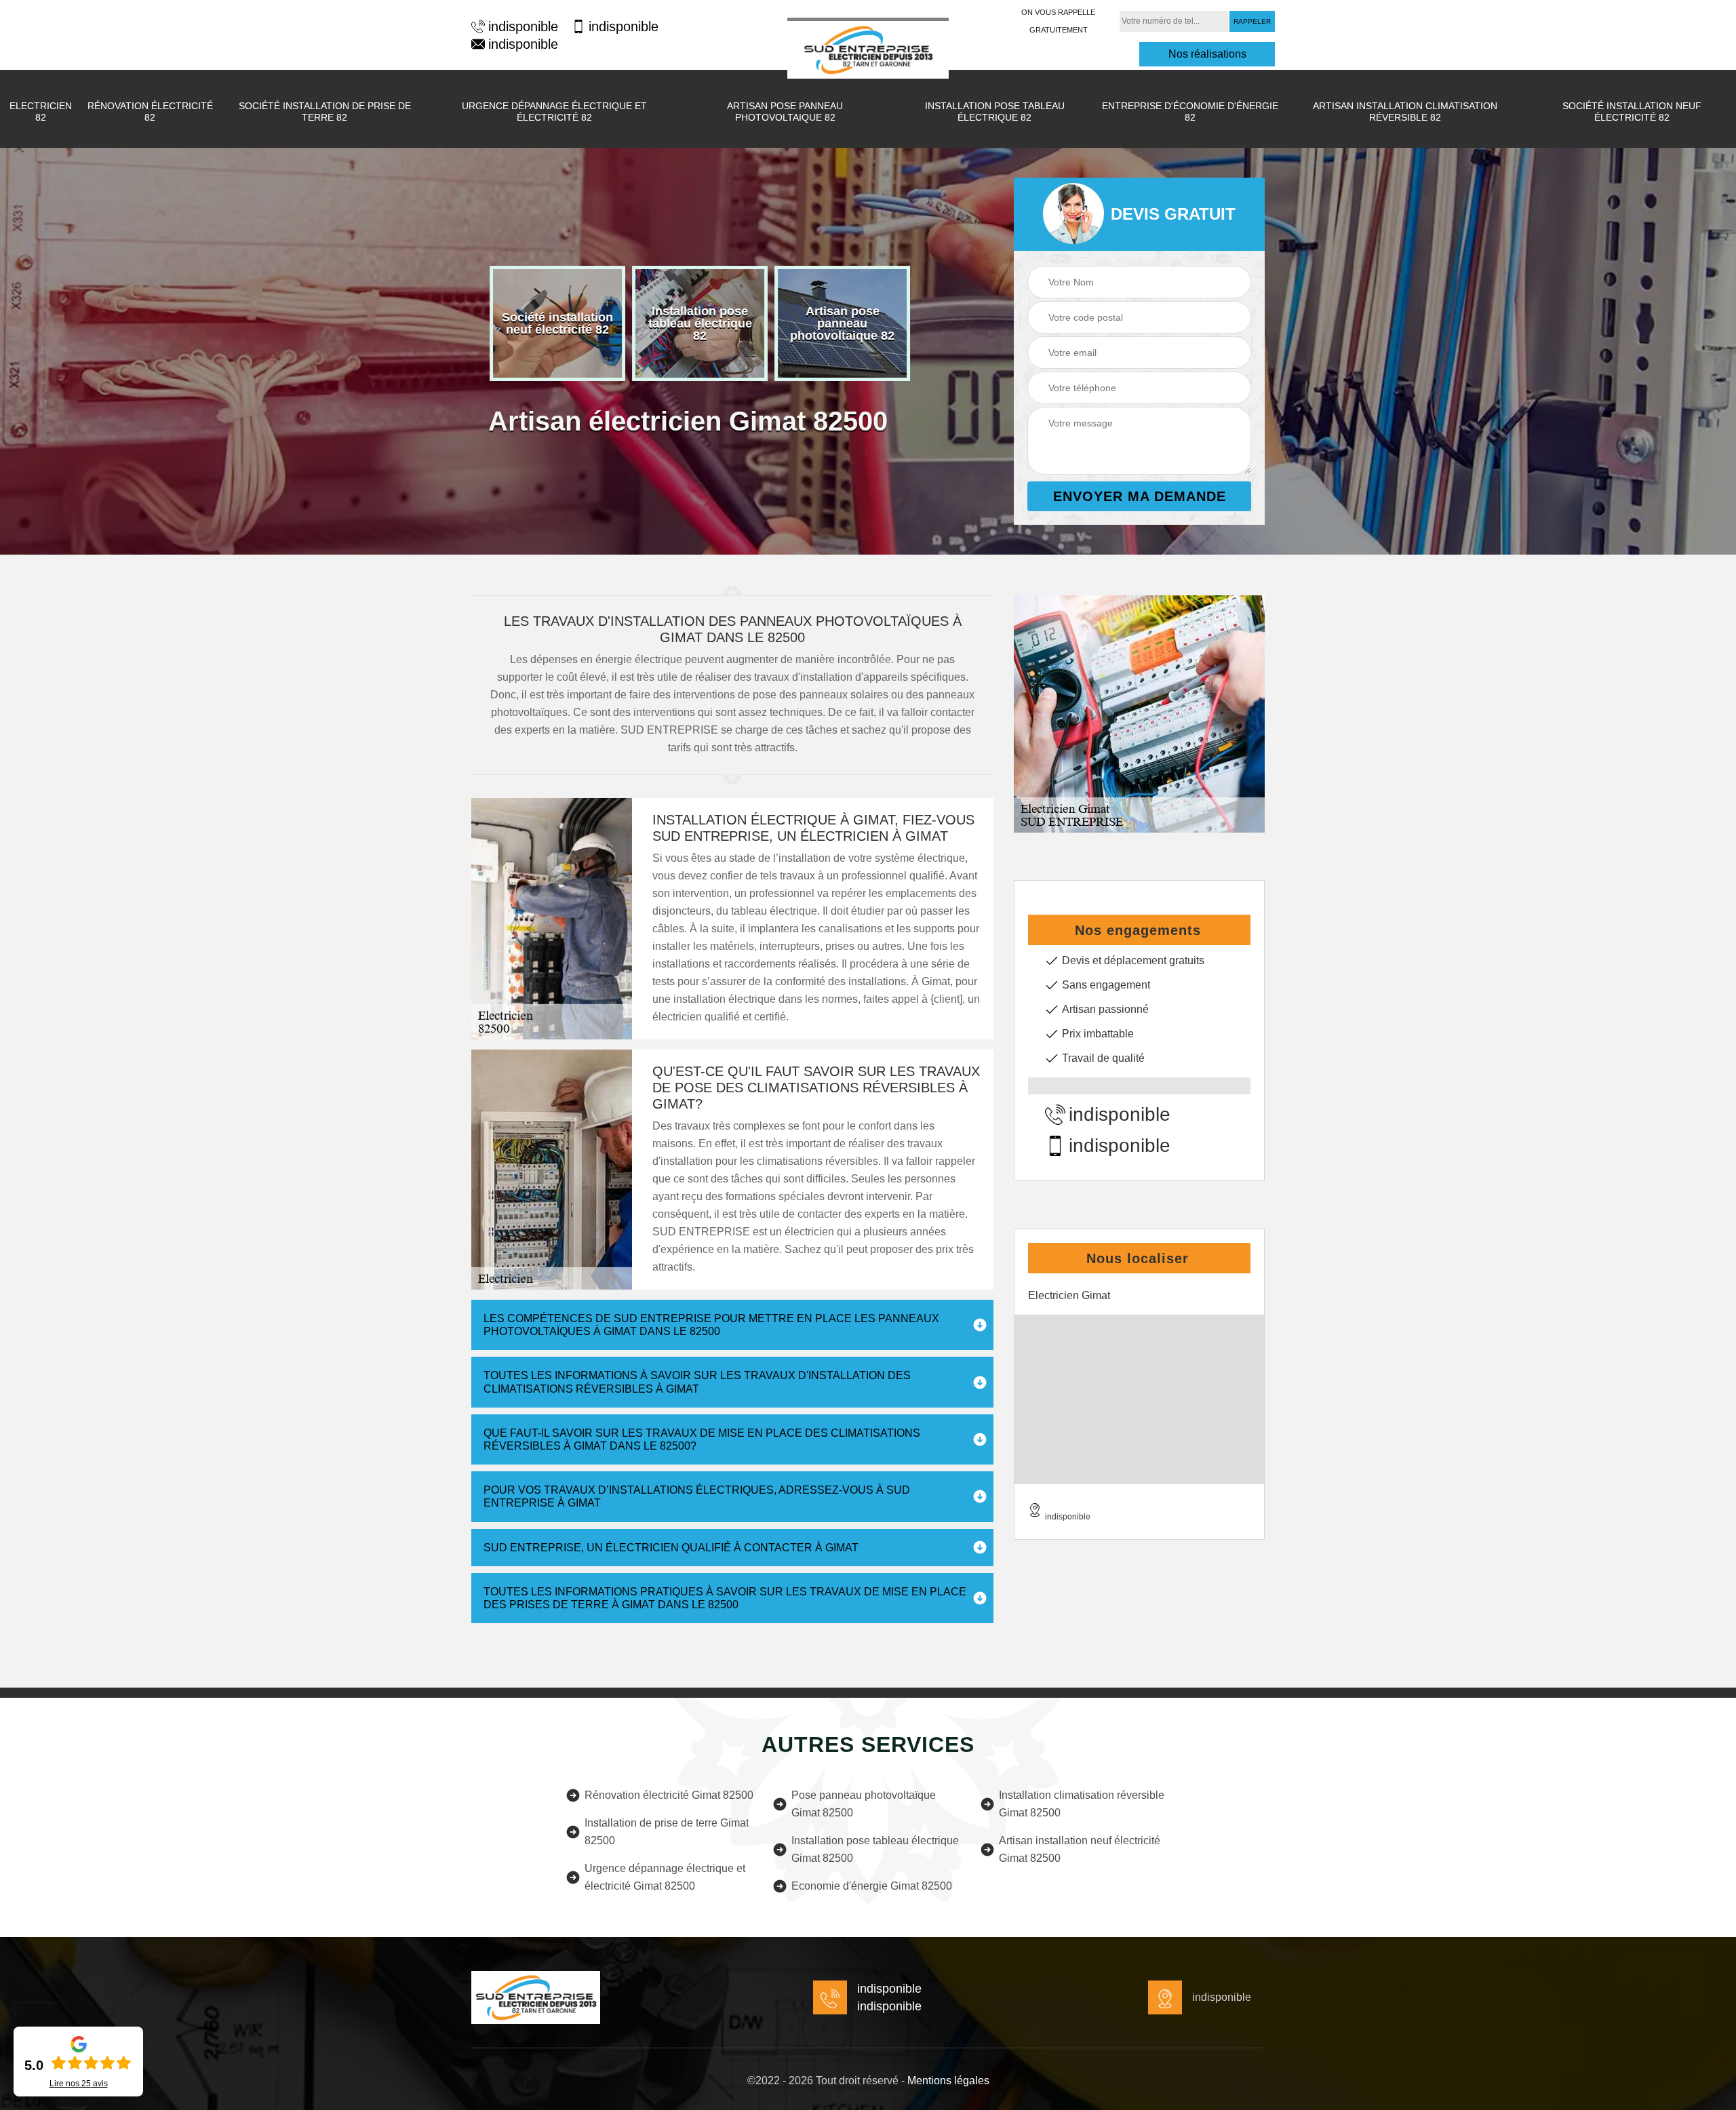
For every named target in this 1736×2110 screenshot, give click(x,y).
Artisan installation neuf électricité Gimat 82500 (1080, 1849)
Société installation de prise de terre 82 (325, 112)
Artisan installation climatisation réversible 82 (1405, 112)
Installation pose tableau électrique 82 (995, 112)
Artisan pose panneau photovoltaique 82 (785, 112)
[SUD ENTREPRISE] (868, 48)
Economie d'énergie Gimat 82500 (872, 1886)
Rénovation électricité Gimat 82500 (669, 1795)
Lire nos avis (79, 2084)
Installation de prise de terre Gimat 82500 (667, 1832)
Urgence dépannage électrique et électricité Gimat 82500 (665, 1877)
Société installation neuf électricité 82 (1632, 112)
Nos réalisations (1207, 54)
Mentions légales (948, 2081)
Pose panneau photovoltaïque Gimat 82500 (864, 1804)
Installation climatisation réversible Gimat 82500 (1082, 1804)
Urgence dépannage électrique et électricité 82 (554, 112)
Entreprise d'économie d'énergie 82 (1190, 112)
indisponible (523, 26)
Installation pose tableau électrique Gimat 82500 (875, 1849)
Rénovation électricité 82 (150, 112)
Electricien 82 (41, 112)
